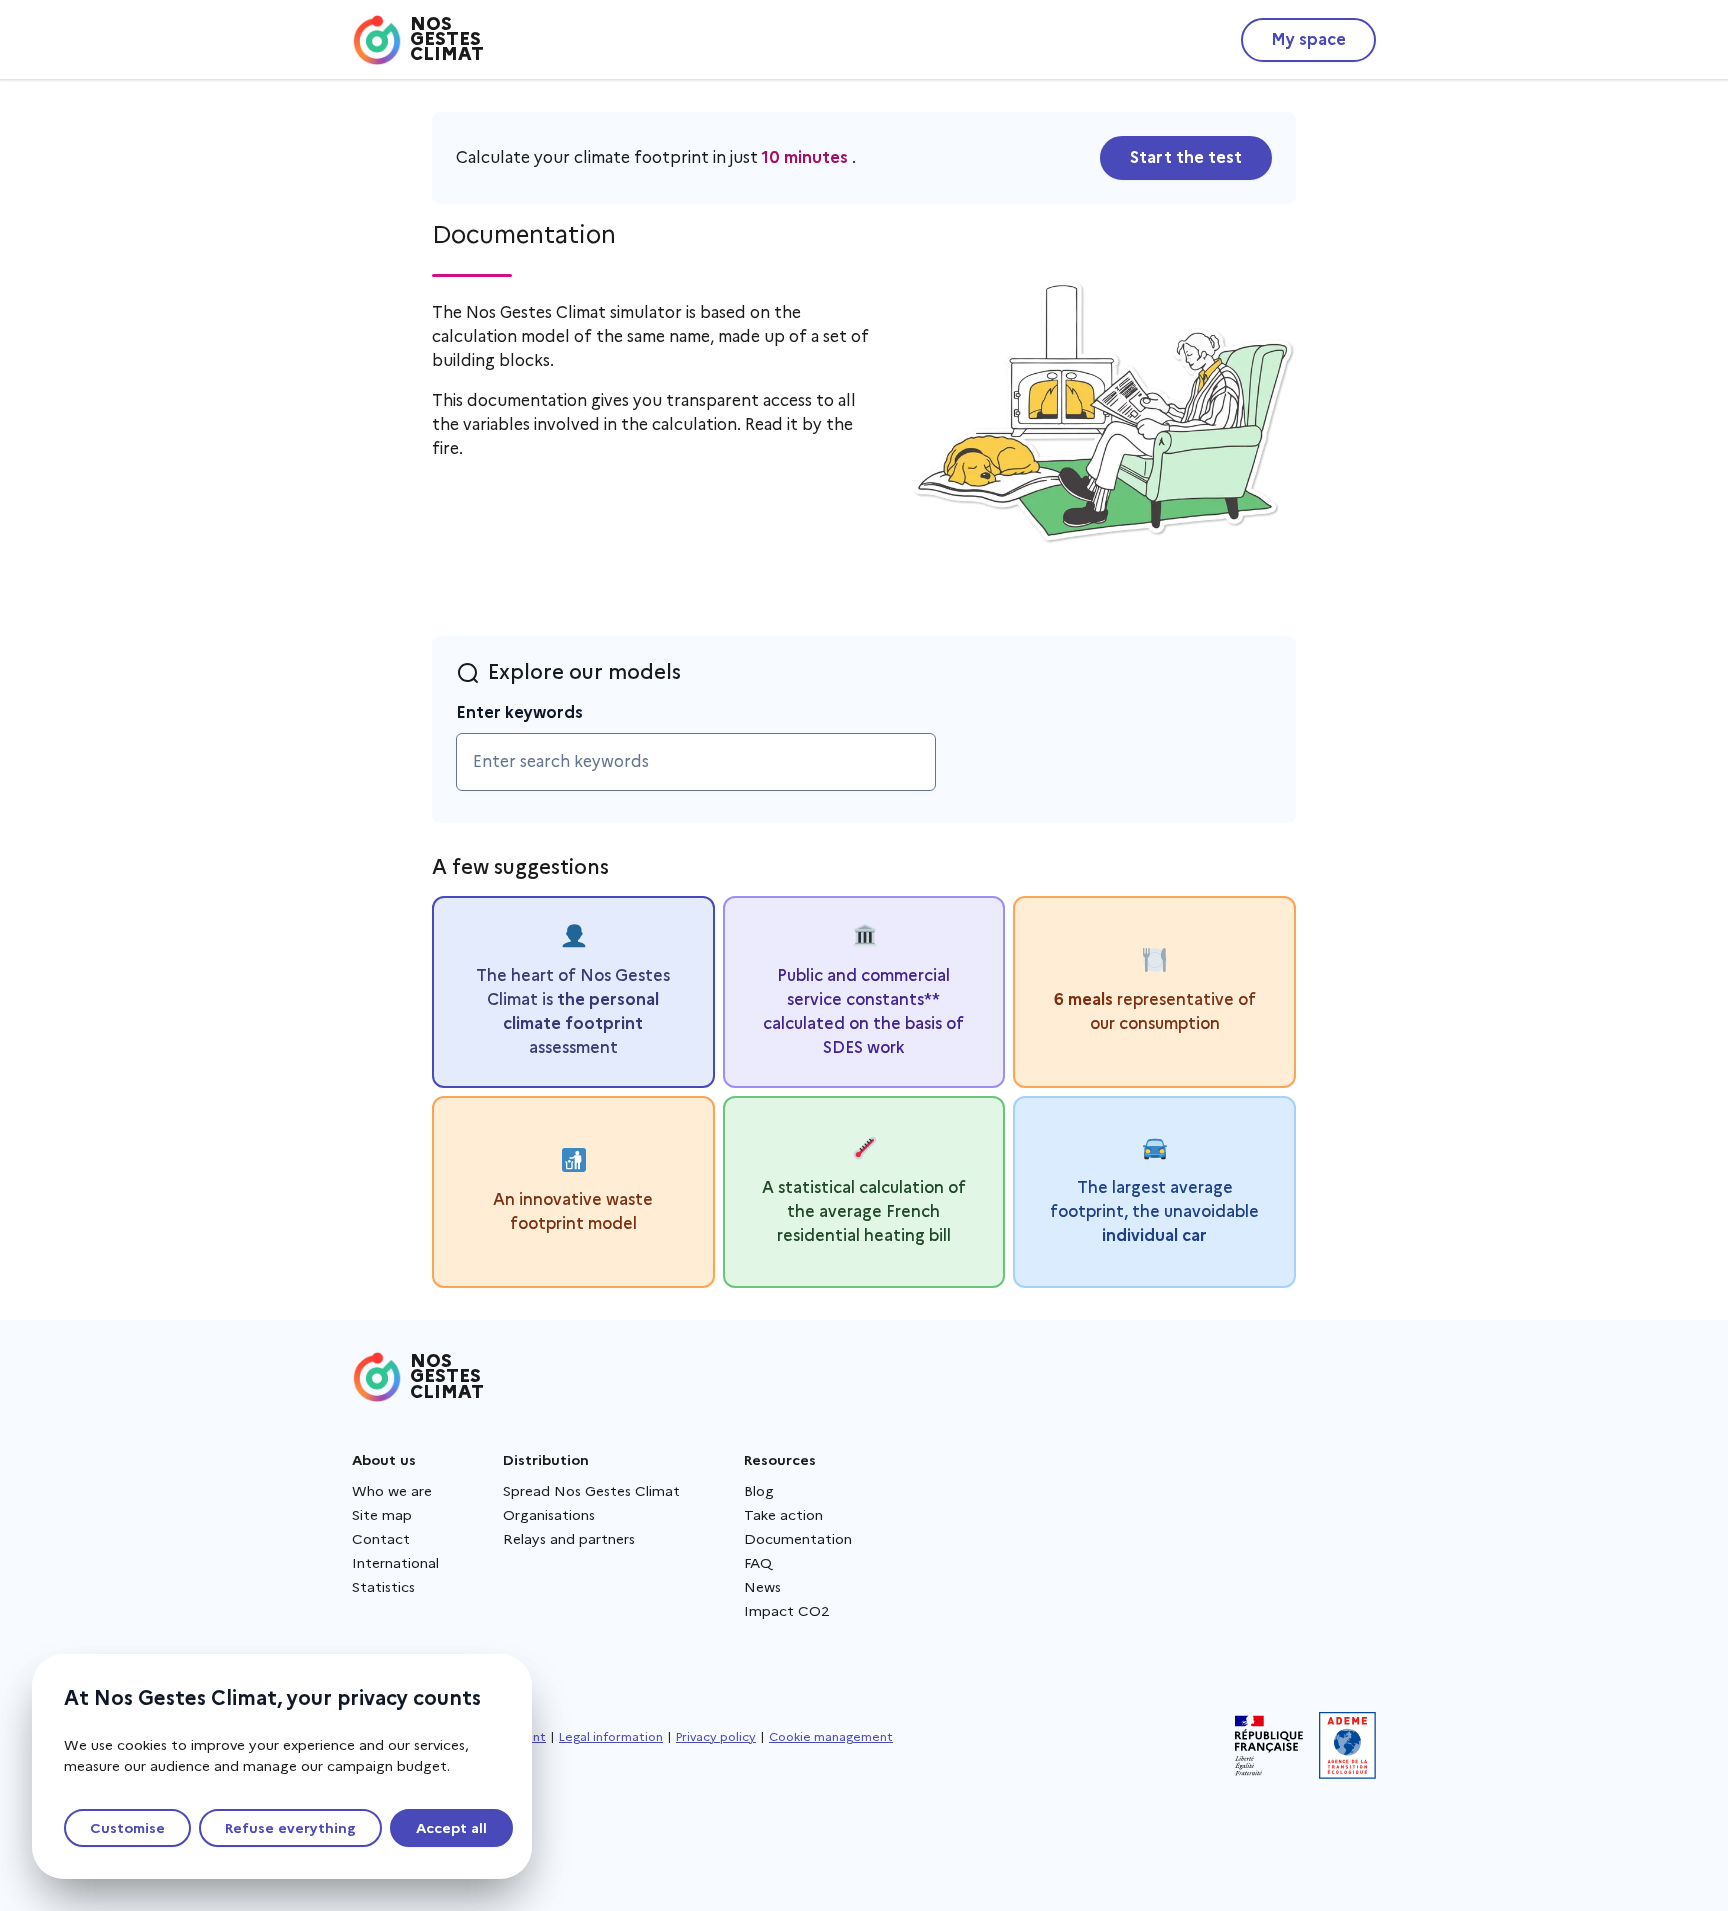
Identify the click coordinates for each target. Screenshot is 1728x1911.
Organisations (549, 1515)
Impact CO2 (787, 1611)
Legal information (611, 1736)
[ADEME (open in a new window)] (1347, 1745)
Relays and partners (569, 1539)
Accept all (451, 1828)
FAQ (758, 1563)
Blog (759, 1491)
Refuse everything (290, 1828)
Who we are (392, 1491)
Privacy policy (716, 1736)
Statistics (383, 1587)
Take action (783, 1515)
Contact (381, 1539)
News (762, 1587)
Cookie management (831, 1736)
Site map (382, 1515)
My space (1308, 39)
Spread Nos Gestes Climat (591, 1491)
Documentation (798, 1539)
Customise (127, 1828)
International (395, 1563)
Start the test (1186, 157)
